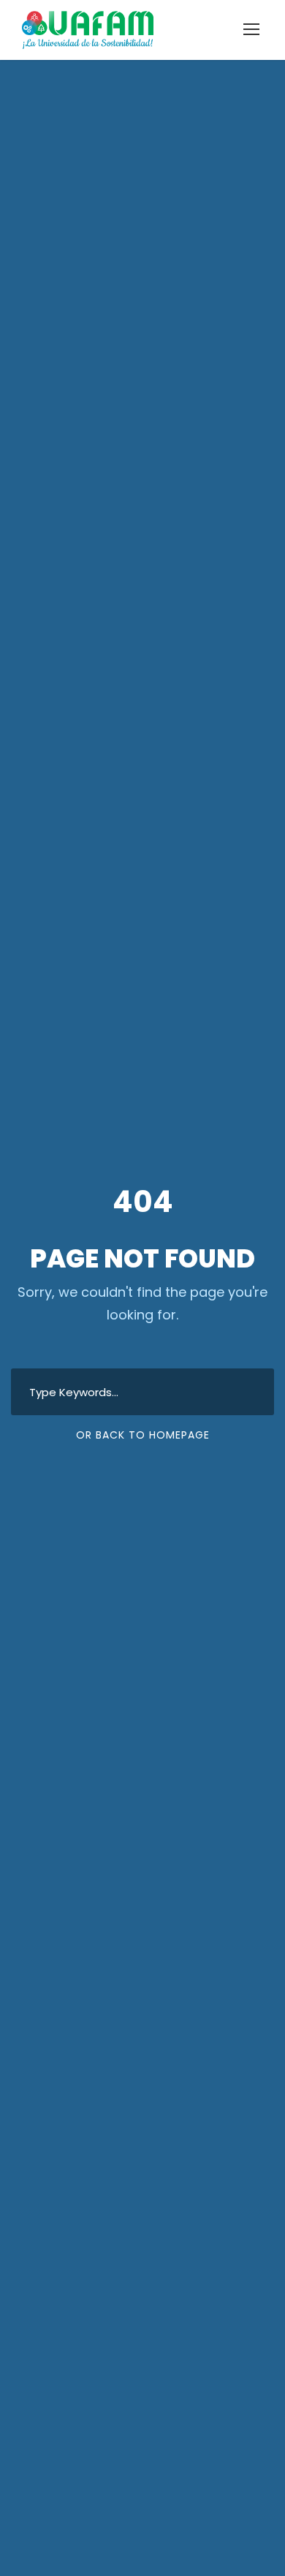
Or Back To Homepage (143, 1435)
